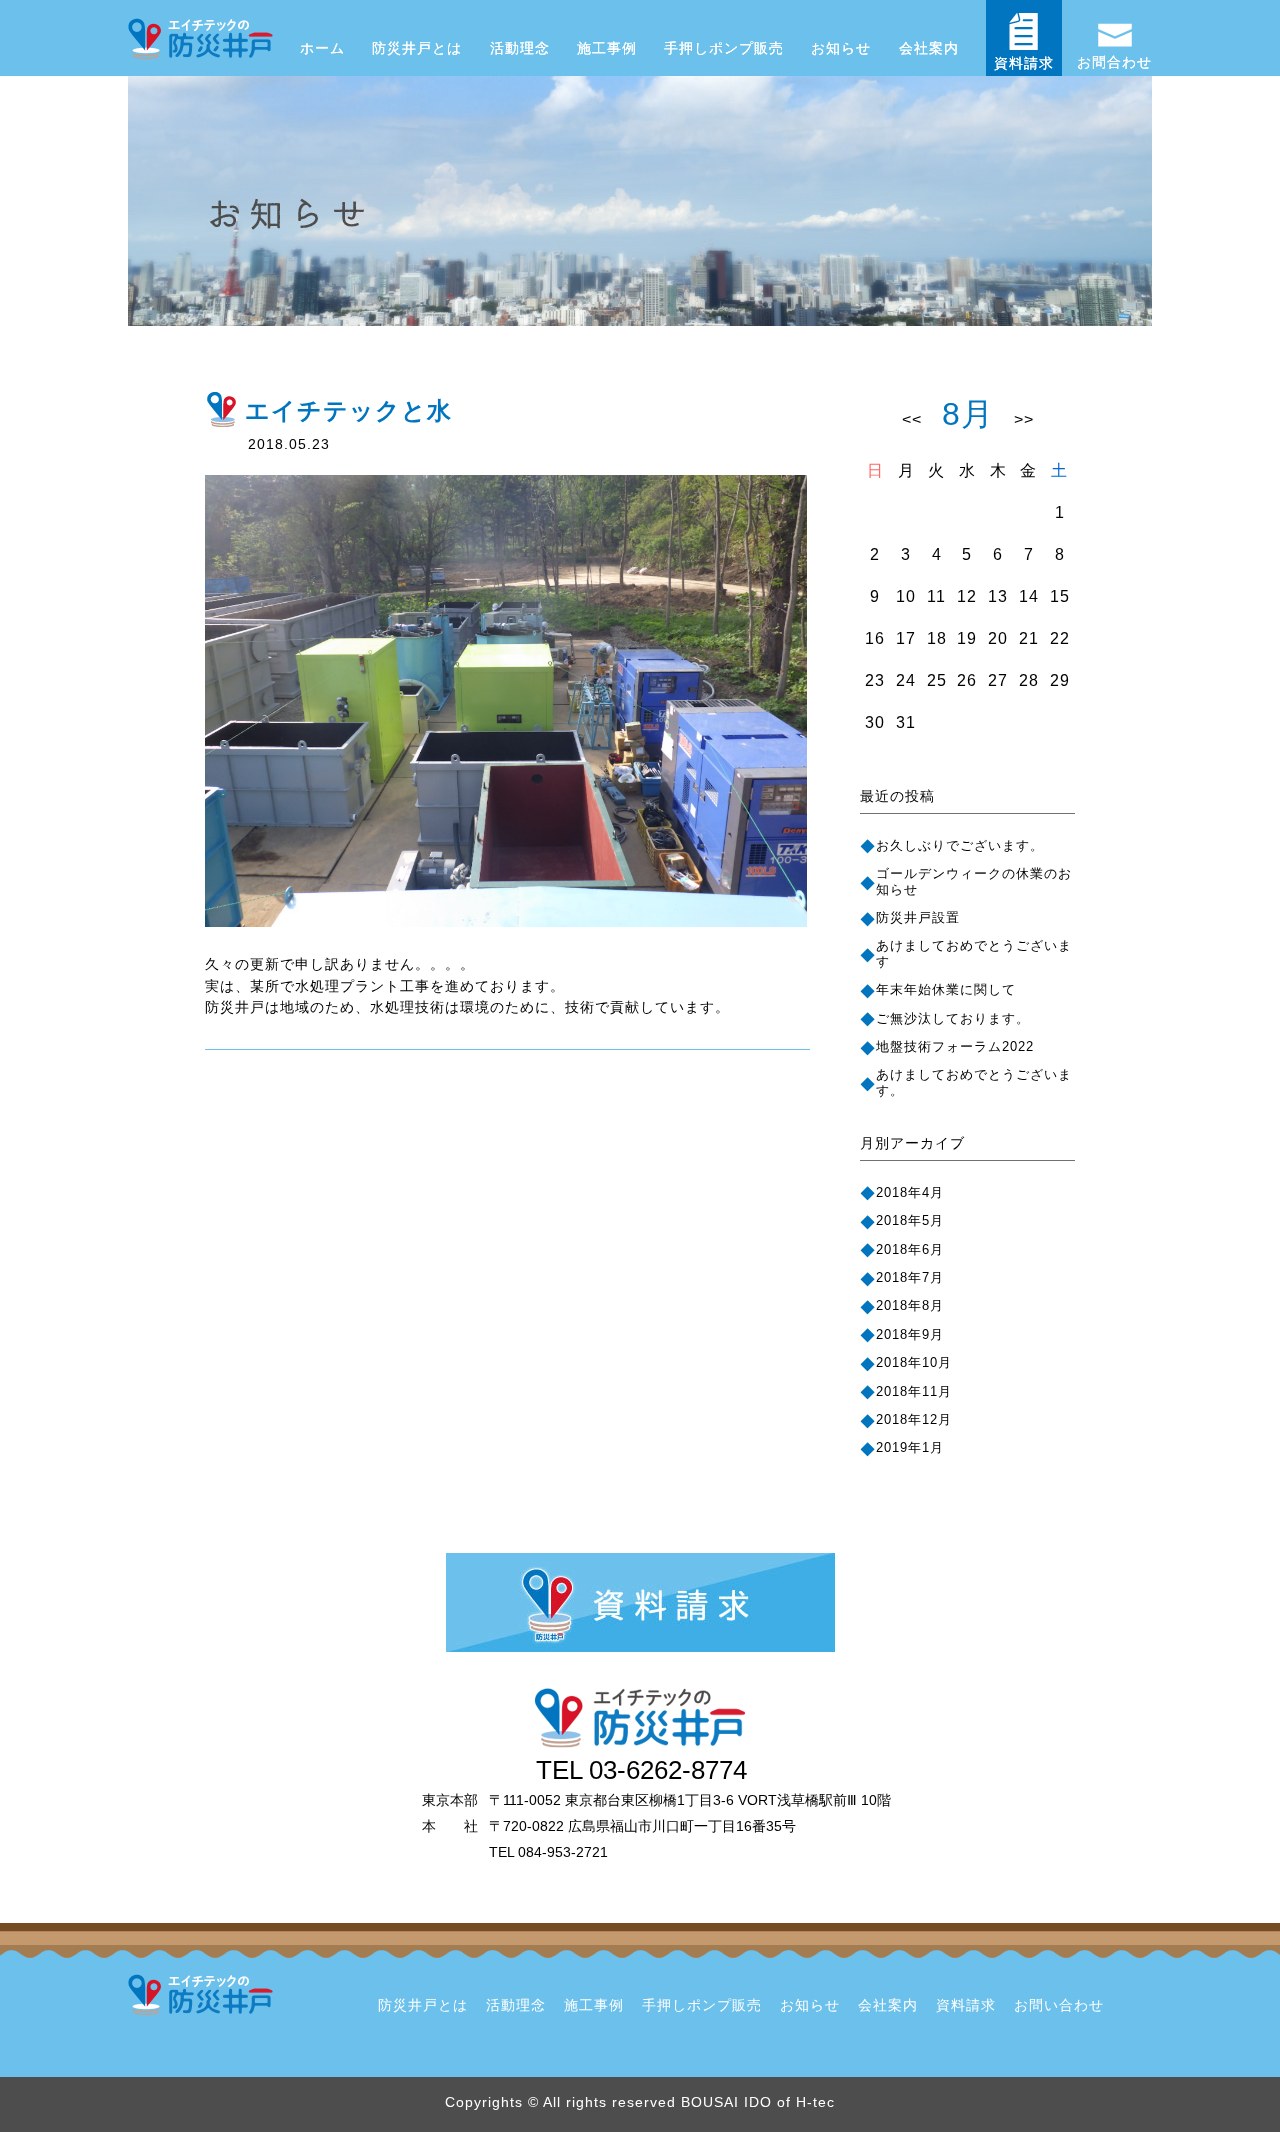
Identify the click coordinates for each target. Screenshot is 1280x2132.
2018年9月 (910, 1334)
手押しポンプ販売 (724, 48)
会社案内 (929, 48)
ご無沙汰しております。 (953, 1018)
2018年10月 (914, 1362)
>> (1024, 419)
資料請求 (1024, 63)
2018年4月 (910, 1192)
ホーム (322, 48)
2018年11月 (914, 1391)
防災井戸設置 (918, 917)
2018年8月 (910, 1305)
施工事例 (607, 48)
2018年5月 (910, 1220)
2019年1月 (910, 1447)
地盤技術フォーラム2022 (955, 1046)
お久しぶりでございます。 (960, 845)
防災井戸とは (417, 48)
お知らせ (841, 48)
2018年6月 (910, 1249)
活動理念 (520, 48)
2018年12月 (914, 1419)
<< (912, 419)
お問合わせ (1114, 62)
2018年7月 (910, 1277)
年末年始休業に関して (946, 989)
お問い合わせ (1059, 2005)
